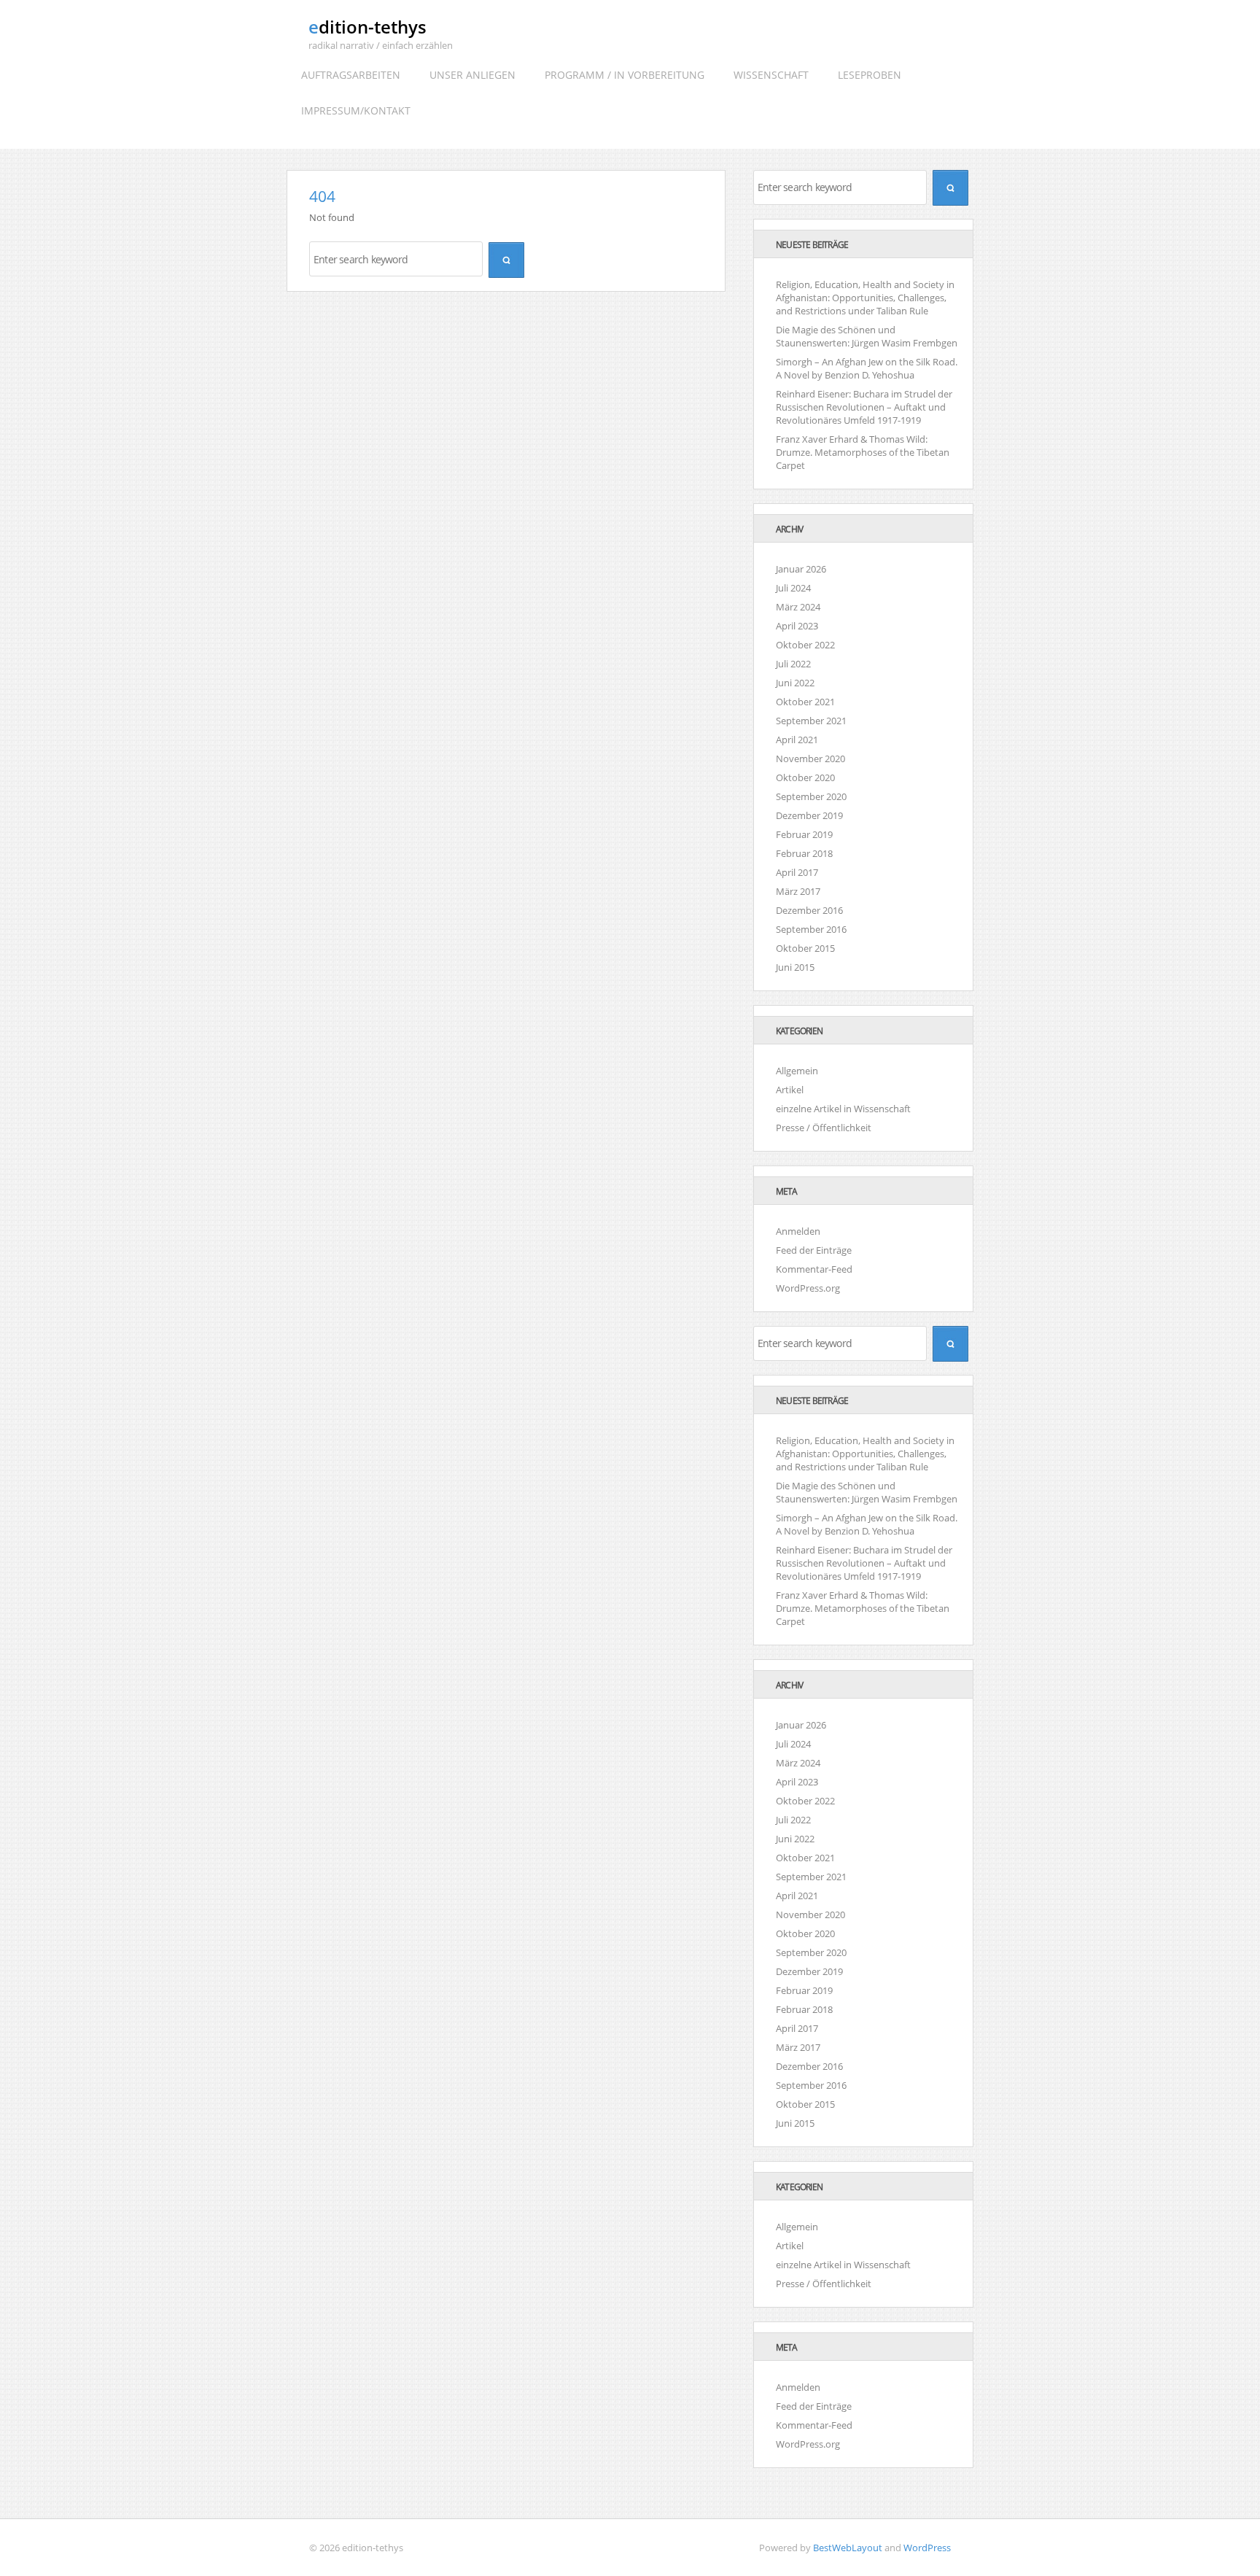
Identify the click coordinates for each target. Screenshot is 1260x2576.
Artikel (790, 1090)
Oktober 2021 (805, 702)
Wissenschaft (771, 75)
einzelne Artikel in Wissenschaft (843, 1109)
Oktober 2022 (805, 645)
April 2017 (797, 872)
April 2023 (797, 626)
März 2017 (798, 891)
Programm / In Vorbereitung (625, 75)
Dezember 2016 (809, 910)
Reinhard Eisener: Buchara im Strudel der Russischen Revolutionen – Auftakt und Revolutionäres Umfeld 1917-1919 (864, 407)
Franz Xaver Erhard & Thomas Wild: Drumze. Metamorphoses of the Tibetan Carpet (863, 452)
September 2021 (811, 721)
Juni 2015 (795, 967)
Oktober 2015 (805, 948)
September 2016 (811, 929)
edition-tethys (367, 27)
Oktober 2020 (805, 777)
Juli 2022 (793, 664)
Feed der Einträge (814, 1250)
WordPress (927, 2548)
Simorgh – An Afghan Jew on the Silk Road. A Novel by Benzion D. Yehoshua (867, 368)
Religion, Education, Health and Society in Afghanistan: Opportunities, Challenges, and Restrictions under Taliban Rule (865, 298)
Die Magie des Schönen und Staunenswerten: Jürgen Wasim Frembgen (867, 336)
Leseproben (870, 75)
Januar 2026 (801, 569)
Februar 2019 (804, 834)
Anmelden (798, 1231)
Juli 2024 (793, 588)
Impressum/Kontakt (356, 110)
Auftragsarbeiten (351, 75)
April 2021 (797, 740)
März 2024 (798, 607)
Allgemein (797, 1071)
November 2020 (810, 759)
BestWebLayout (848, 2548)
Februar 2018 (804, 853)
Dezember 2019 (809, 815)
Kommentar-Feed (814, 1269)
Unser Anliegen (472, 75)
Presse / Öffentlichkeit (824, 1128)
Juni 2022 (795, 683)
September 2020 (811, 796)
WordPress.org (808, 1288)
